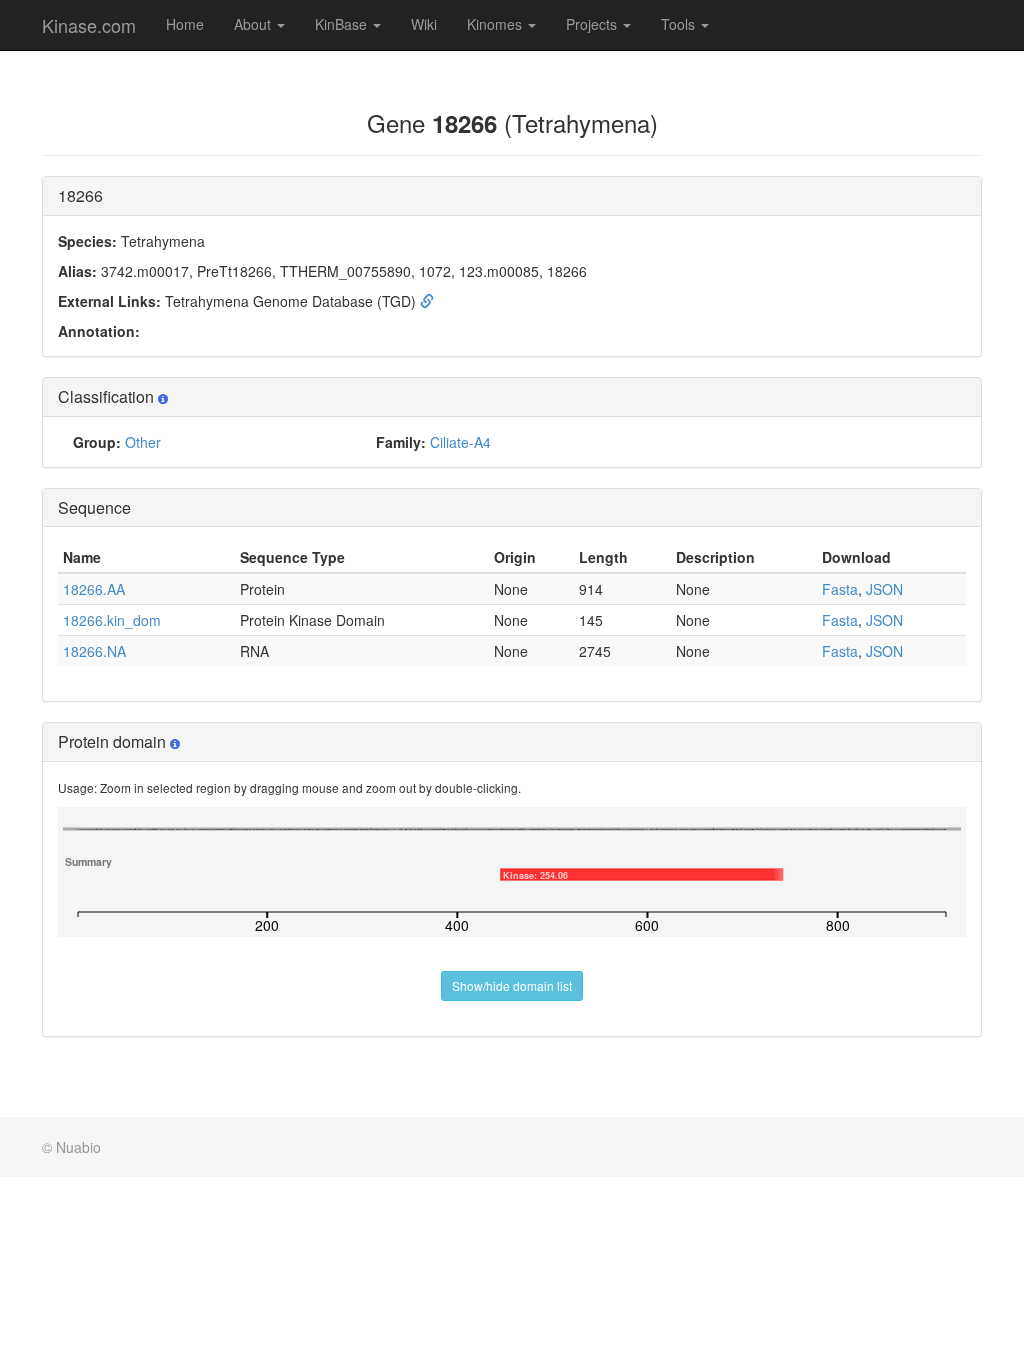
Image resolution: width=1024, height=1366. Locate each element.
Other (143, 442)
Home (185, 24)
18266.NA (94, 651)
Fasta (840, 589)
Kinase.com (89, 25)
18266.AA (94, 589)
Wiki (424, 24)
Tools (680, 24)
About (254, 24)
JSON (884, 589)
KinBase (343, 24)
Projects (593, 24)
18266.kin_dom (112, 620)
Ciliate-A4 (460, 442)
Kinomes (496, 24)
